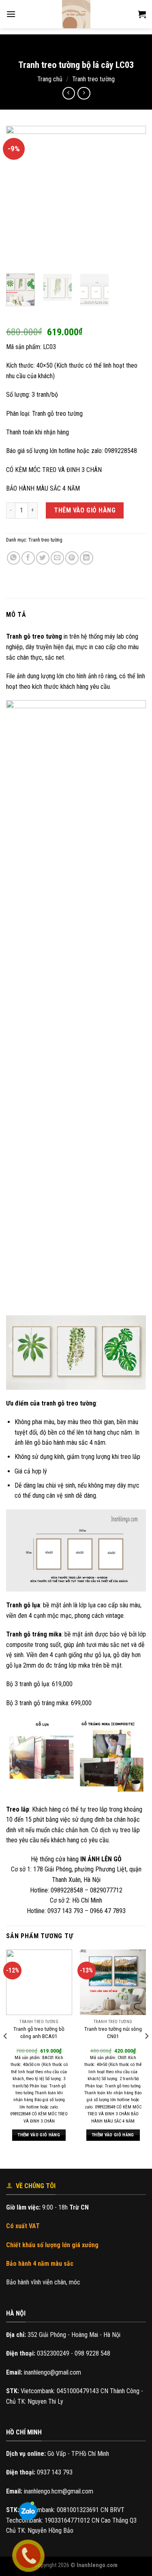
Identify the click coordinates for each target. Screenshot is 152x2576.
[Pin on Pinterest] (72, 558)
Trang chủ (50, 79)
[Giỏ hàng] (142, 14)
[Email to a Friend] (57, 558)
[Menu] (11, 14)
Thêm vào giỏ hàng (85, 510)
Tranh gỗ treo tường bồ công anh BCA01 (39, 2032)
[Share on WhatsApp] (14, 558)
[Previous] (19, 197)
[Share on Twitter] (43, 558)
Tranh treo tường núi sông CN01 (113, 2032)
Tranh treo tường (93, 79)
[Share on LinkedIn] (87, 558)
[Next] (133, 197)
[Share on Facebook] (28, 558)
